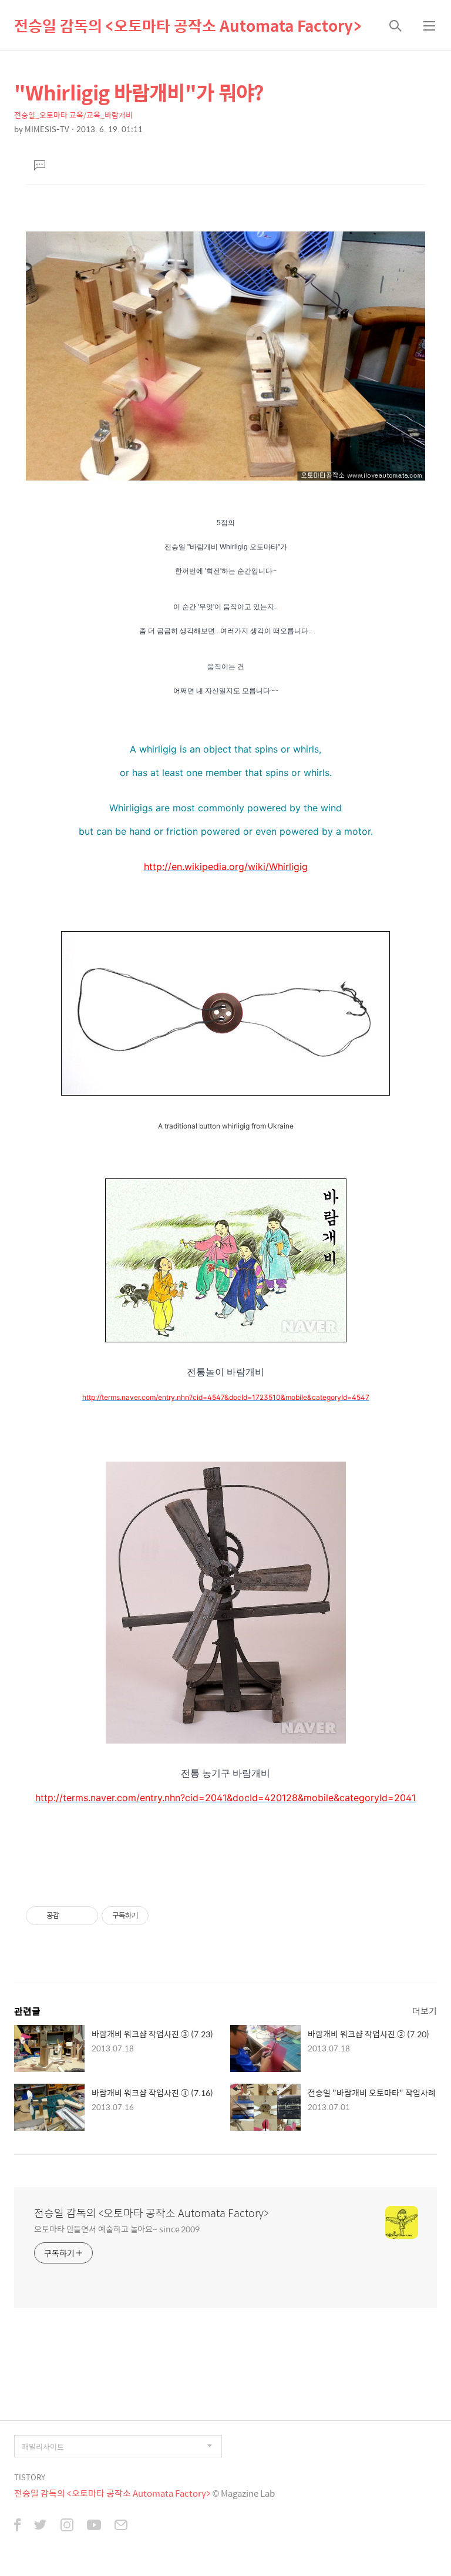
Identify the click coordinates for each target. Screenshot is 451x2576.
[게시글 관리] (85, 1916)
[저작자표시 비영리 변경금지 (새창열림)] (164, 1916)
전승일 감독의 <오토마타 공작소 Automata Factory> (188, 25)
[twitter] (41, 2526)
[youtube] (94, 2526)
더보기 (425, 2011)
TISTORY (30, 2477)
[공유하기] (70, 1916)
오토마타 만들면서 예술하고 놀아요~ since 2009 (117, 2229)
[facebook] (17, 2526)
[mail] (121, 2526)
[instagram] (67, 2526)
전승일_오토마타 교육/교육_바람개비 (73, 115)
